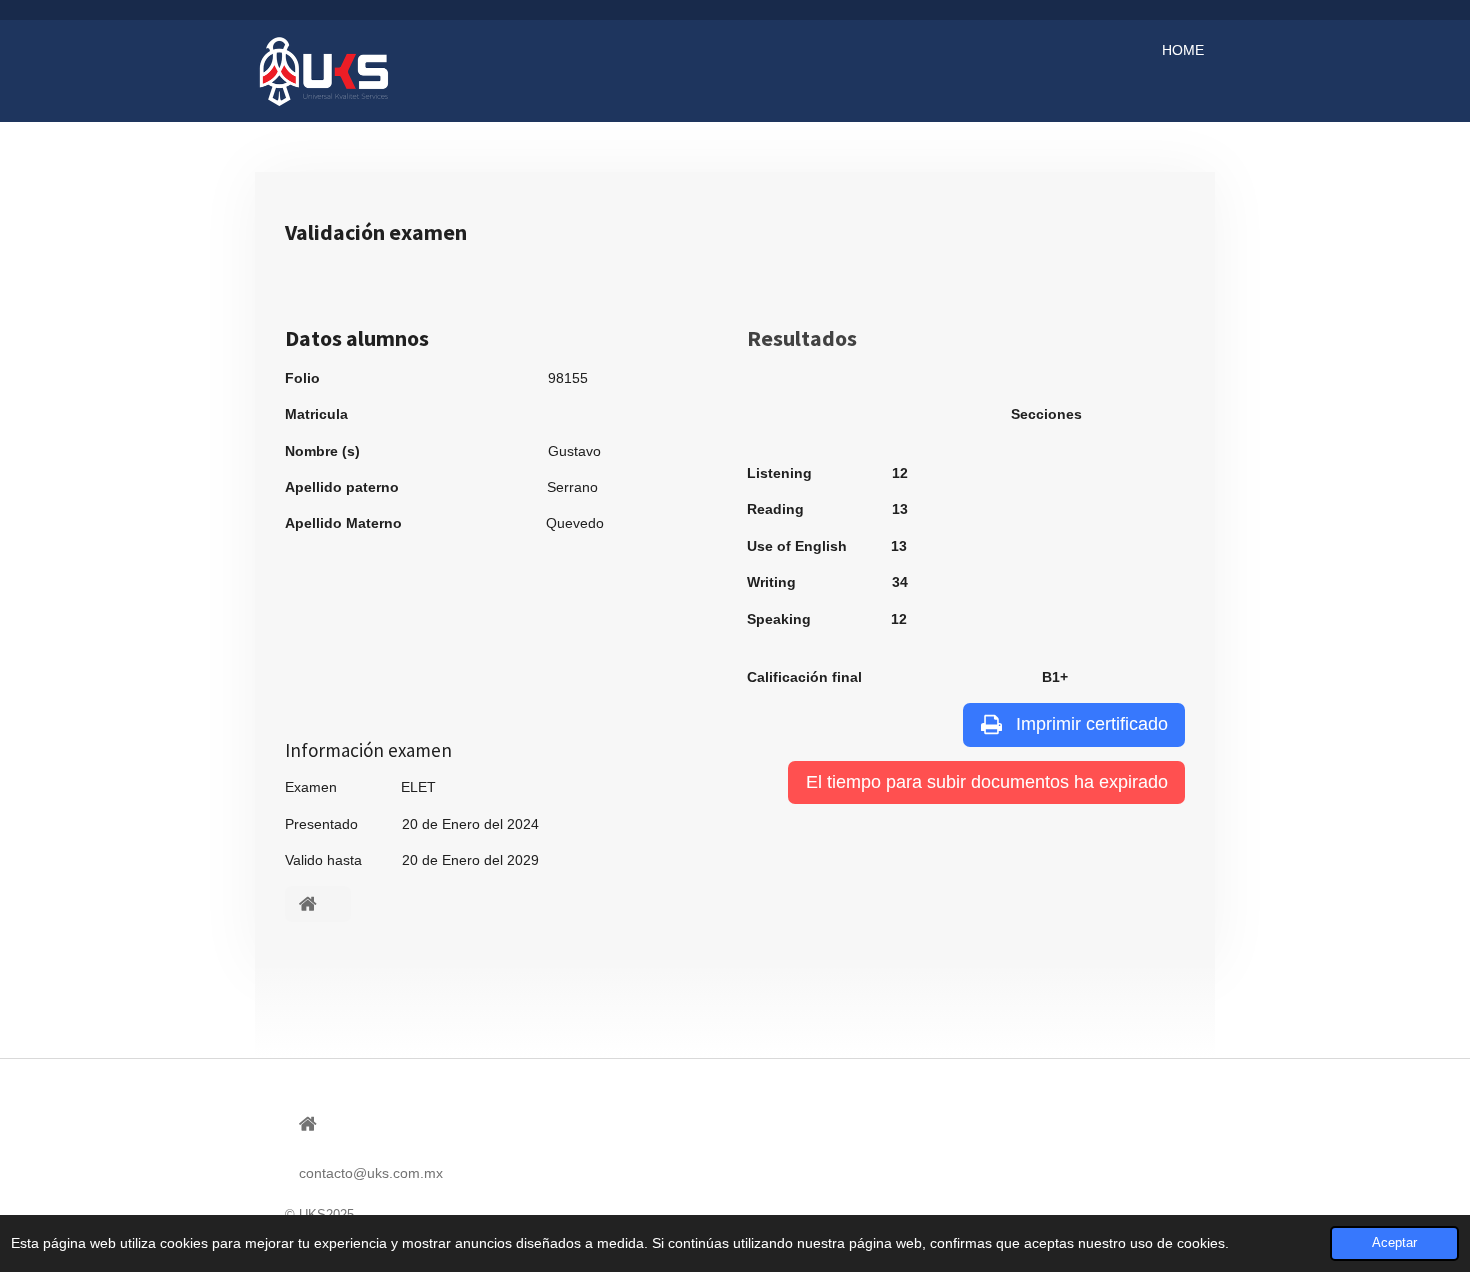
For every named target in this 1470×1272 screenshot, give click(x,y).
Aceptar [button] (1394, 1243)
